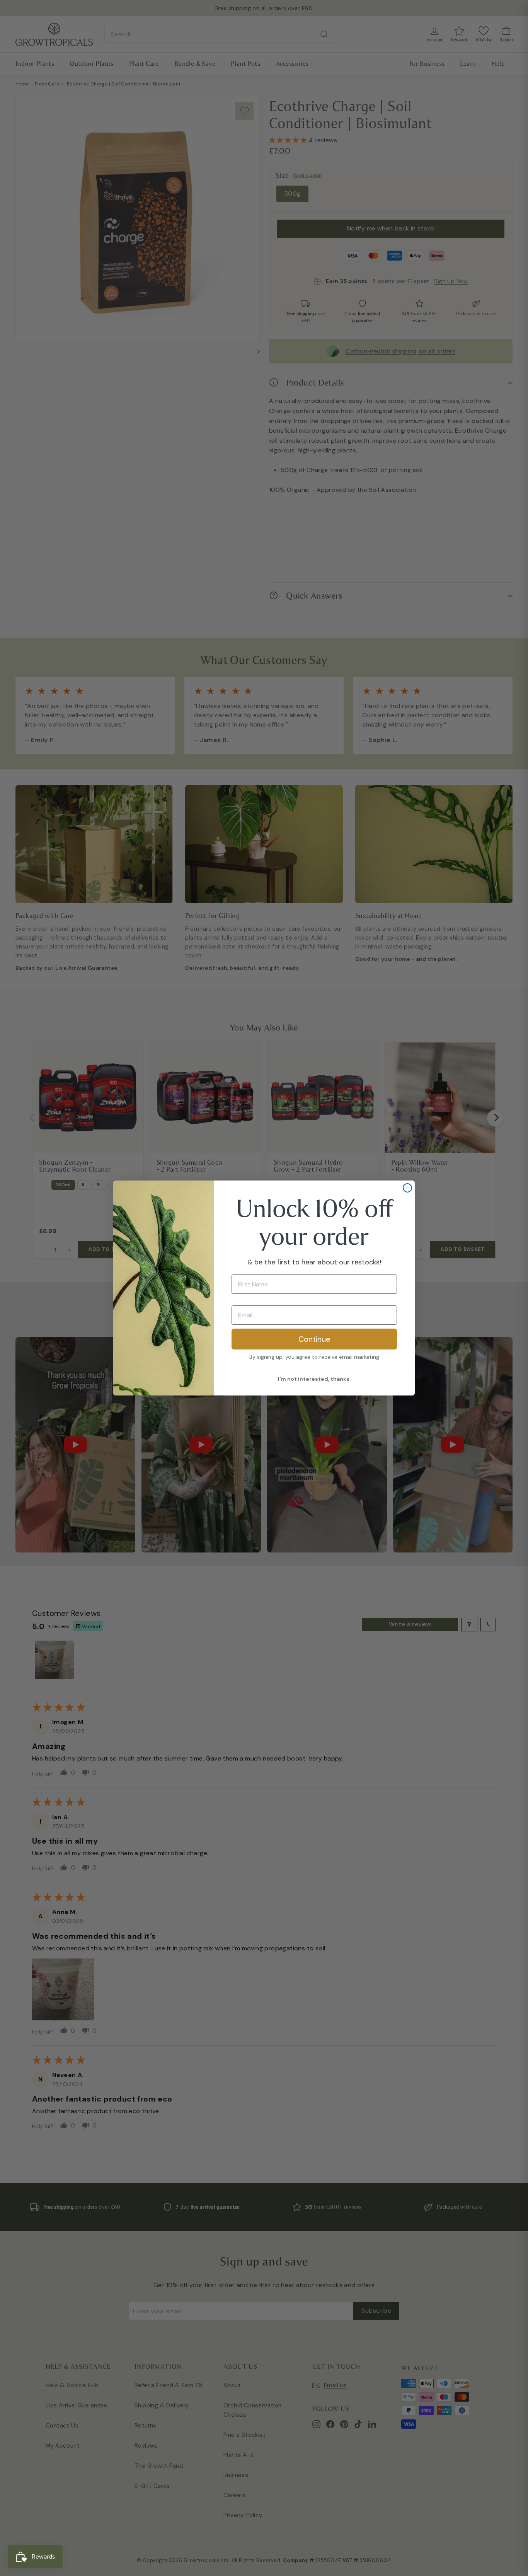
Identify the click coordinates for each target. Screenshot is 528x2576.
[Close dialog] (407, 1188)
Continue (314, 1339)
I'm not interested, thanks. (314, 1379)
